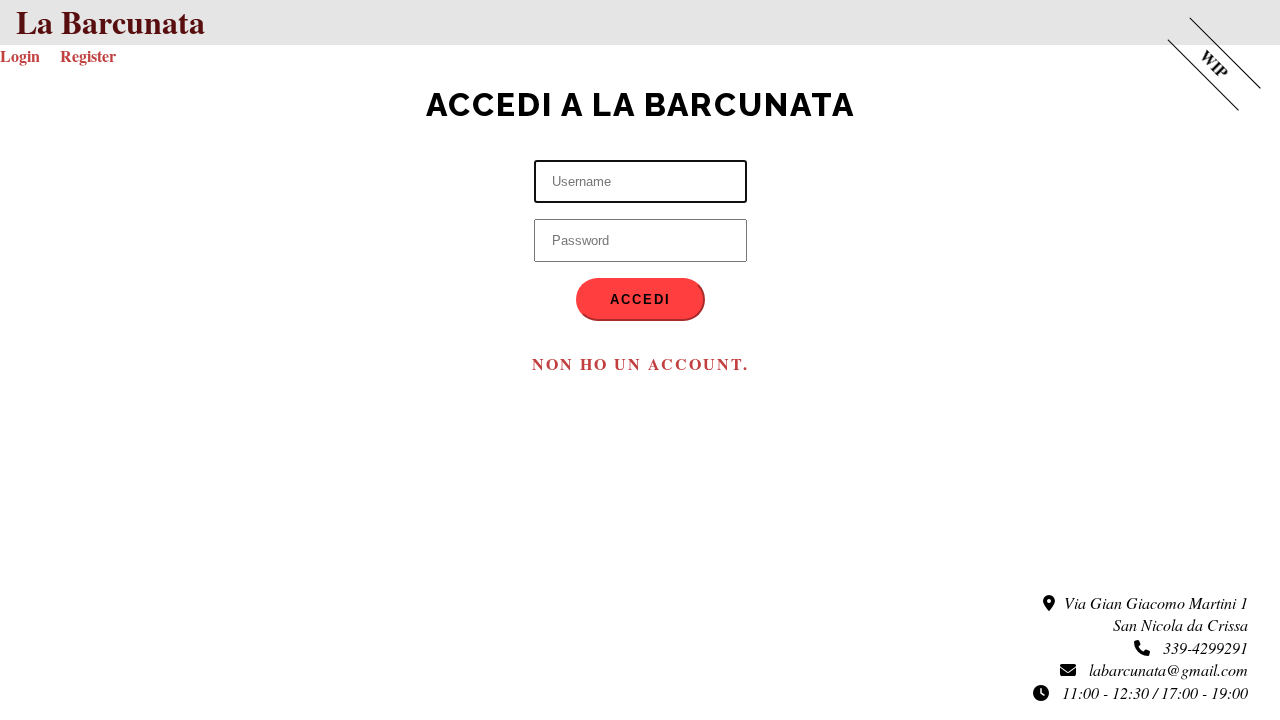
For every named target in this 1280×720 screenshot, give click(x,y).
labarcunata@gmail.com (1162, 669)
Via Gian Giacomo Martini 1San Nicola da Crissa (1151, 613)
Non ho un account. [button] (640, 363)
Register (88, 55)
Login (20, 55)
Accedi (640, 299)
